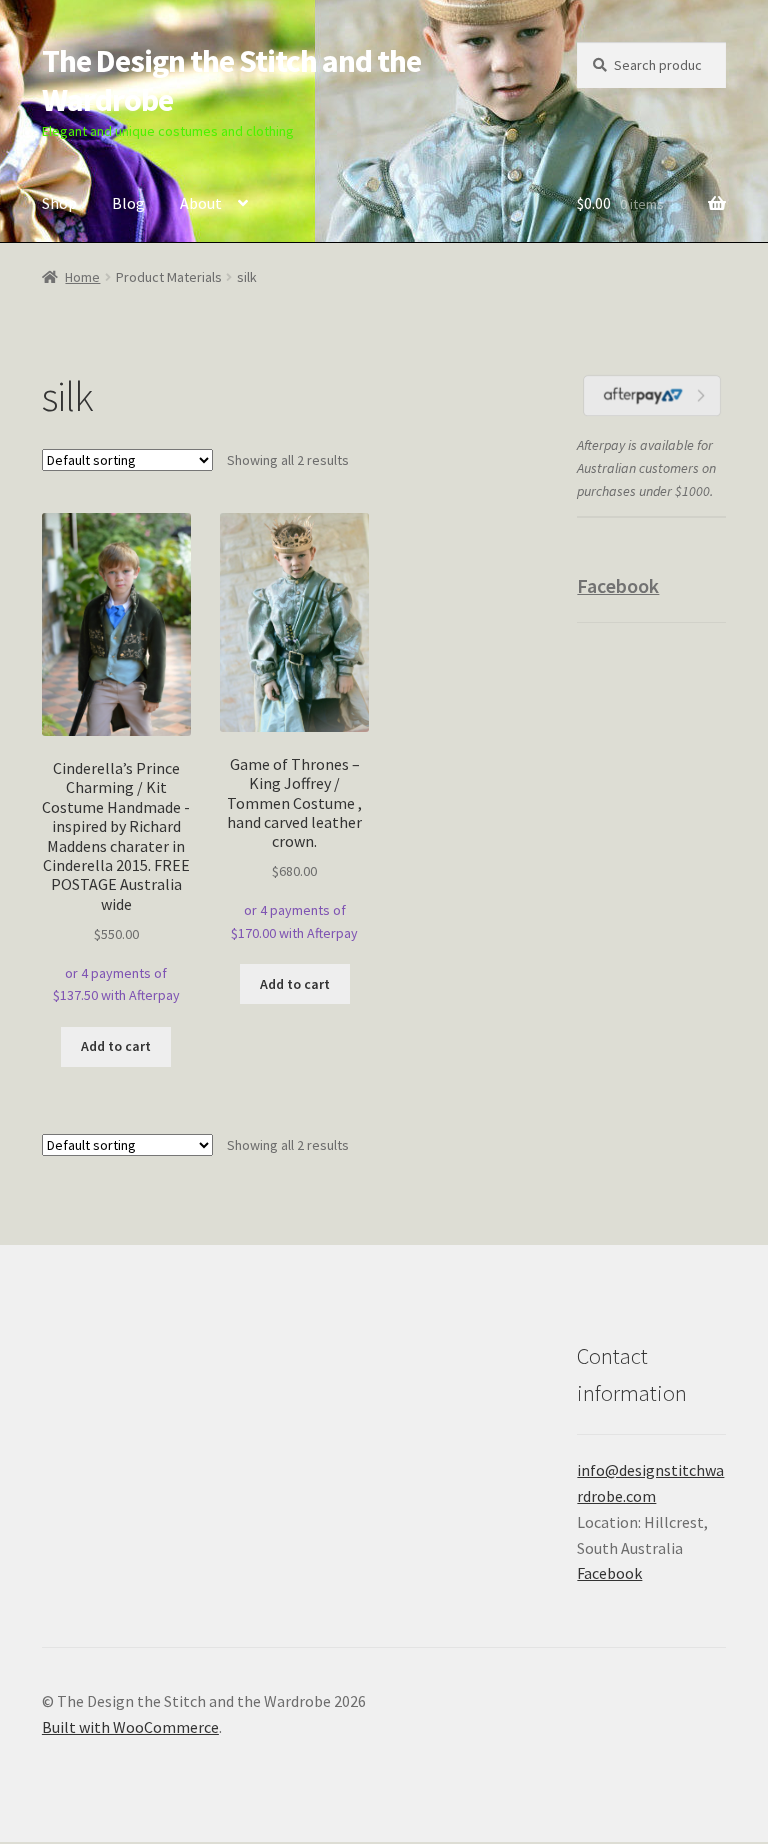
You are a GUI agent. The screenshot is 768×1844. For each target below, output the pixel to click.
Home (82, 277)
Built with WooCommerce (130, 1727)
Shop (59, 203)
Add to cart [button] (116, 1046)
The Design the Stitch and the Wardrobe (231, 80)
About (201, 203)
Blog (128, 203)
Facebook (618, 585)
